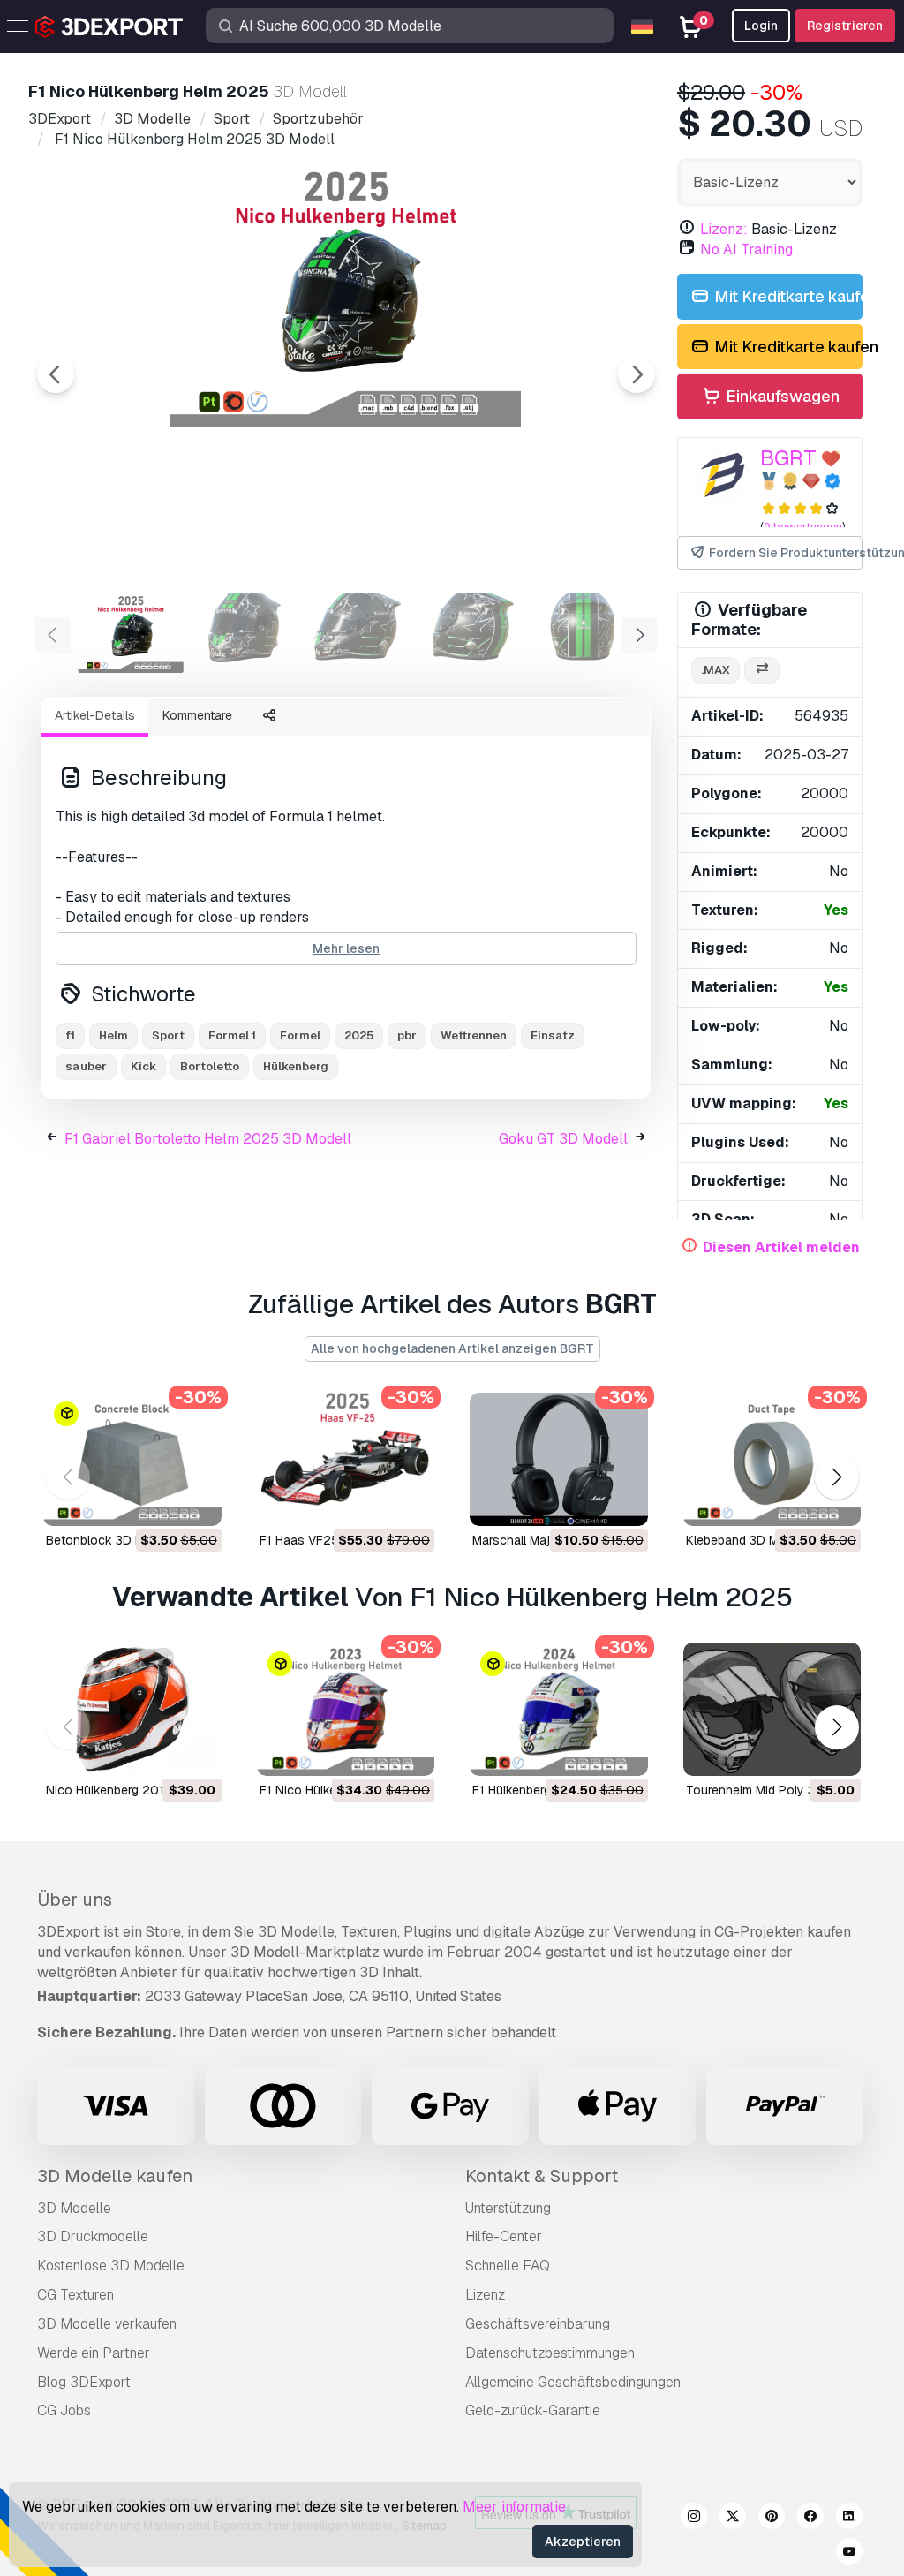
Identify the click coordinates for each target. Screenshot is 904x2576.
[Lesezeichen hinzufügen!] (196, 1501)
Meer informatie (514, 2507)
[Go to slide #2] (244, 633)
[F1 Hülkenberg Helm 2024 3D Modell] (559, 1709)
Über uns (75, 1900)
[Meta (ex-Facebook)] (810, 2519)
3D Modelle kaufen (115, 2176)
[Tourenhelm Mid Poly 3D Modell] (772, 1709)
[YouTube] (849, 2554)
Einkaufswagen (781, 396)
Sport (168, 1035)
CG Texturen (75, 2295)
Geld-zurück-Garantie (533, 2410)
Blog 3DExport (84, 2382)
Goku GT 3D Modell (563, 1139)
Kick (143, 1066)
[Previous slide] (56, 374)
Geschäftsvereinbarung (538, 2324)
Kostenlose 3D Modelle (111, 2266)
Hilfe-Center (504, 2236)
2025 (359, 1035)
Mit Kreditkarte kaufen (787, 296)
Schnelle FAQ (508, 2266)
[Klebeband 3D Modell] (772, 1459)
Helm (113, 1035)
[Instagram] (694, 2519)
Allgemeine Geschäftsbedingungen (573, 2382)
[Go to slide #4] (470, 633)
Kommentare (197, 715)
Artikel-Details (95, 715)
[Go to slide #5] (583, 633)
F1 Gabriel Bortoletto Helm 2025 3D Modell (208, 1139)
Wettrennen (474, 1035)
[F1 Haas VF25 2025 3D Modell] (346, 1459)
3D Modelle (74, 2208)
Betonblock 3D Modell (109, 1540)
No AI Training (746, 249)
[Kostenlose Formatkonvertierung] (762, 671)
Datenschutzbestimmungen (550, 2353)
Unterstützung (508, 2208)
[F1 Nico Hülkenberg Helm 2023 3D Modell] (346, 1709)
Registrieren (845, 26)
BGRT (788, 458)
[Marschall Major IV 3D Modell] (559, 1459)
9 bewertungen (803, 527)
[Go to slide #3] (357, 633)
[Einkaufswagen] (160, 1501)
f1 (70, 1035)
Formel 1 (232, 1035)
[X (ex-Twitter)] (733, 2519)
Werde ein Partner (94, 2353)
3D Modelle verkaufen (107, 2324)
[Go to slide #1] (131, 633)
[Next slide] (637, 374)
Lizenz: (724, 229)
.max (716, 670)
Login (761, 26)
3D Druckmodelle (93, 2236)
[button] (836, 1477)
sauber (86, 1066)
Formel (300, 1035)
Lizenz (485, 2295)
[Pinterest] (772, 2519)
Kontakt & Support (542, 2176)
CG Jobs (64, 2410)
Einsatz (553, 1035)
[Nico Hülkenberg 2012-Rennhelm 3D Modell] (132, 1709)
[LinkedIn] (849, 2519)
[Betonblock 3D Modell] (132, 1459)
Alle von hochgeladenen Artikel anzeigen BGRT (452, 1348)
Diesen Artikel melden (781, 1247)
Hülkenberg (296, 1066)
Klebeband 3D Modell (746, 1540)
